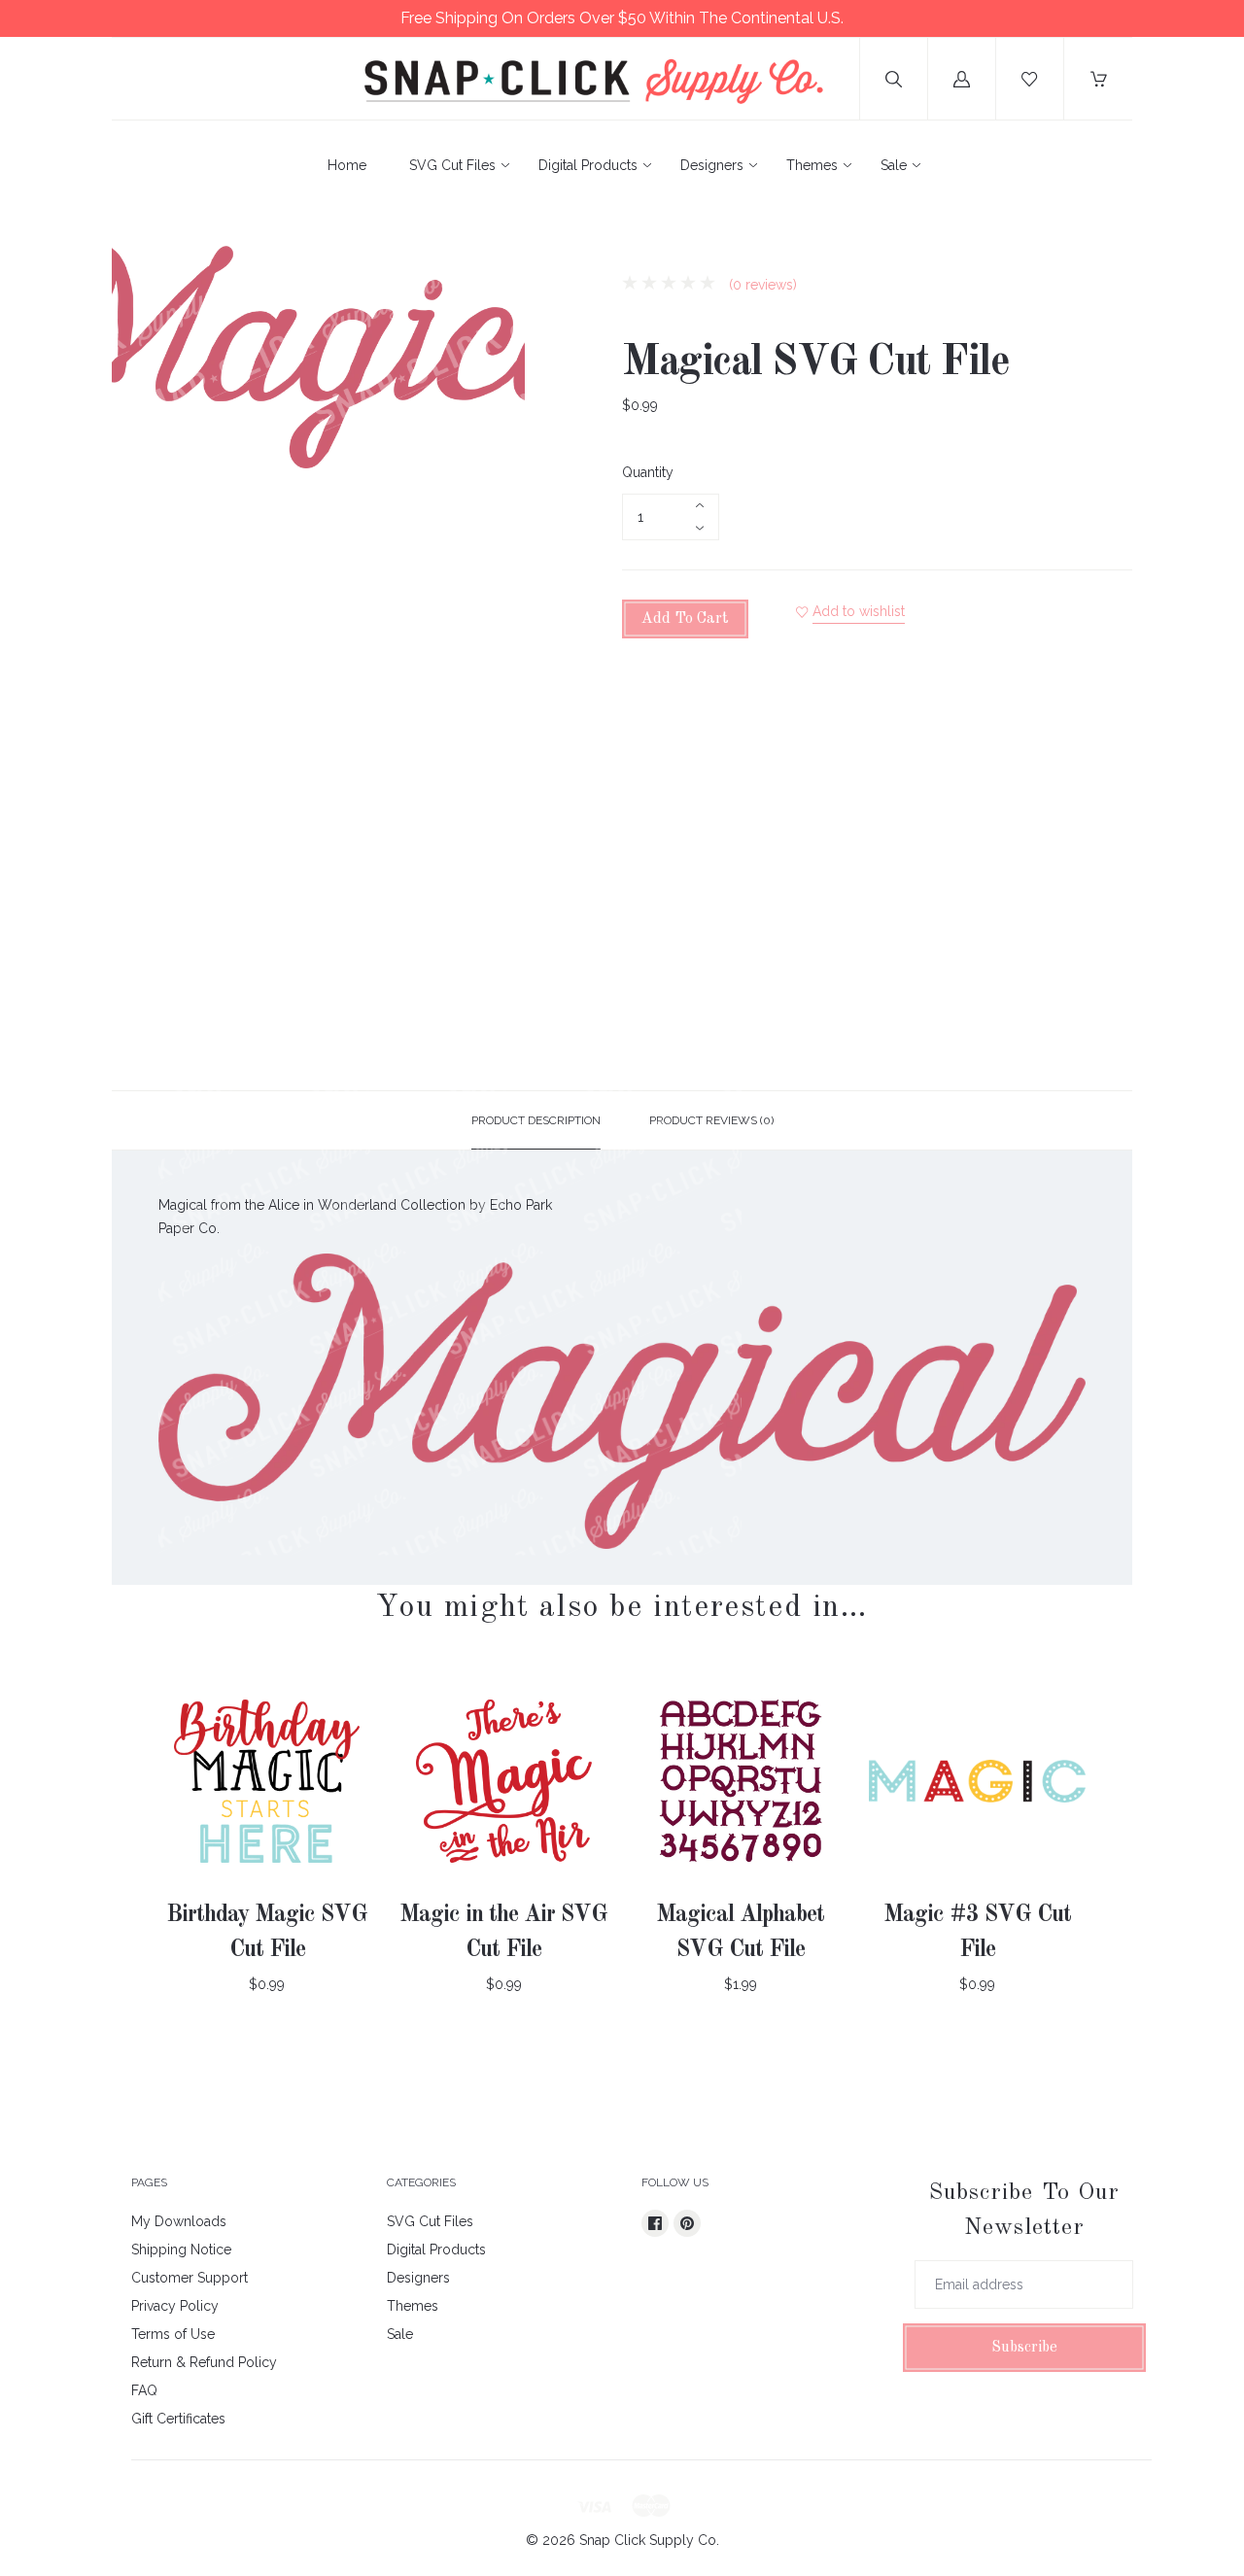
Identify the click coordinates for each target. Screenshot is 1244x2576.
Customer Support (190, 2278)
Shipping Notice (181, 2250)
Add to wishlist (859, 611)
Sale (894, 165)
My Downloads (179, 2221)
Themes (812, 165)
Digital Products (588, 165)
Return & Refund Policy (204, 2362)
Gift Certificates (178, 2419)
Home (347, 165)
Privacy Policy (175, 2306)
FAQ (144, 2390)
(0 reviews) (761, 285)
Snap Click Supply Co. (649, 2540)
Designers (712, 165)
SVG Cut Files (452, 165)
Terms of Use (173, 2334)
